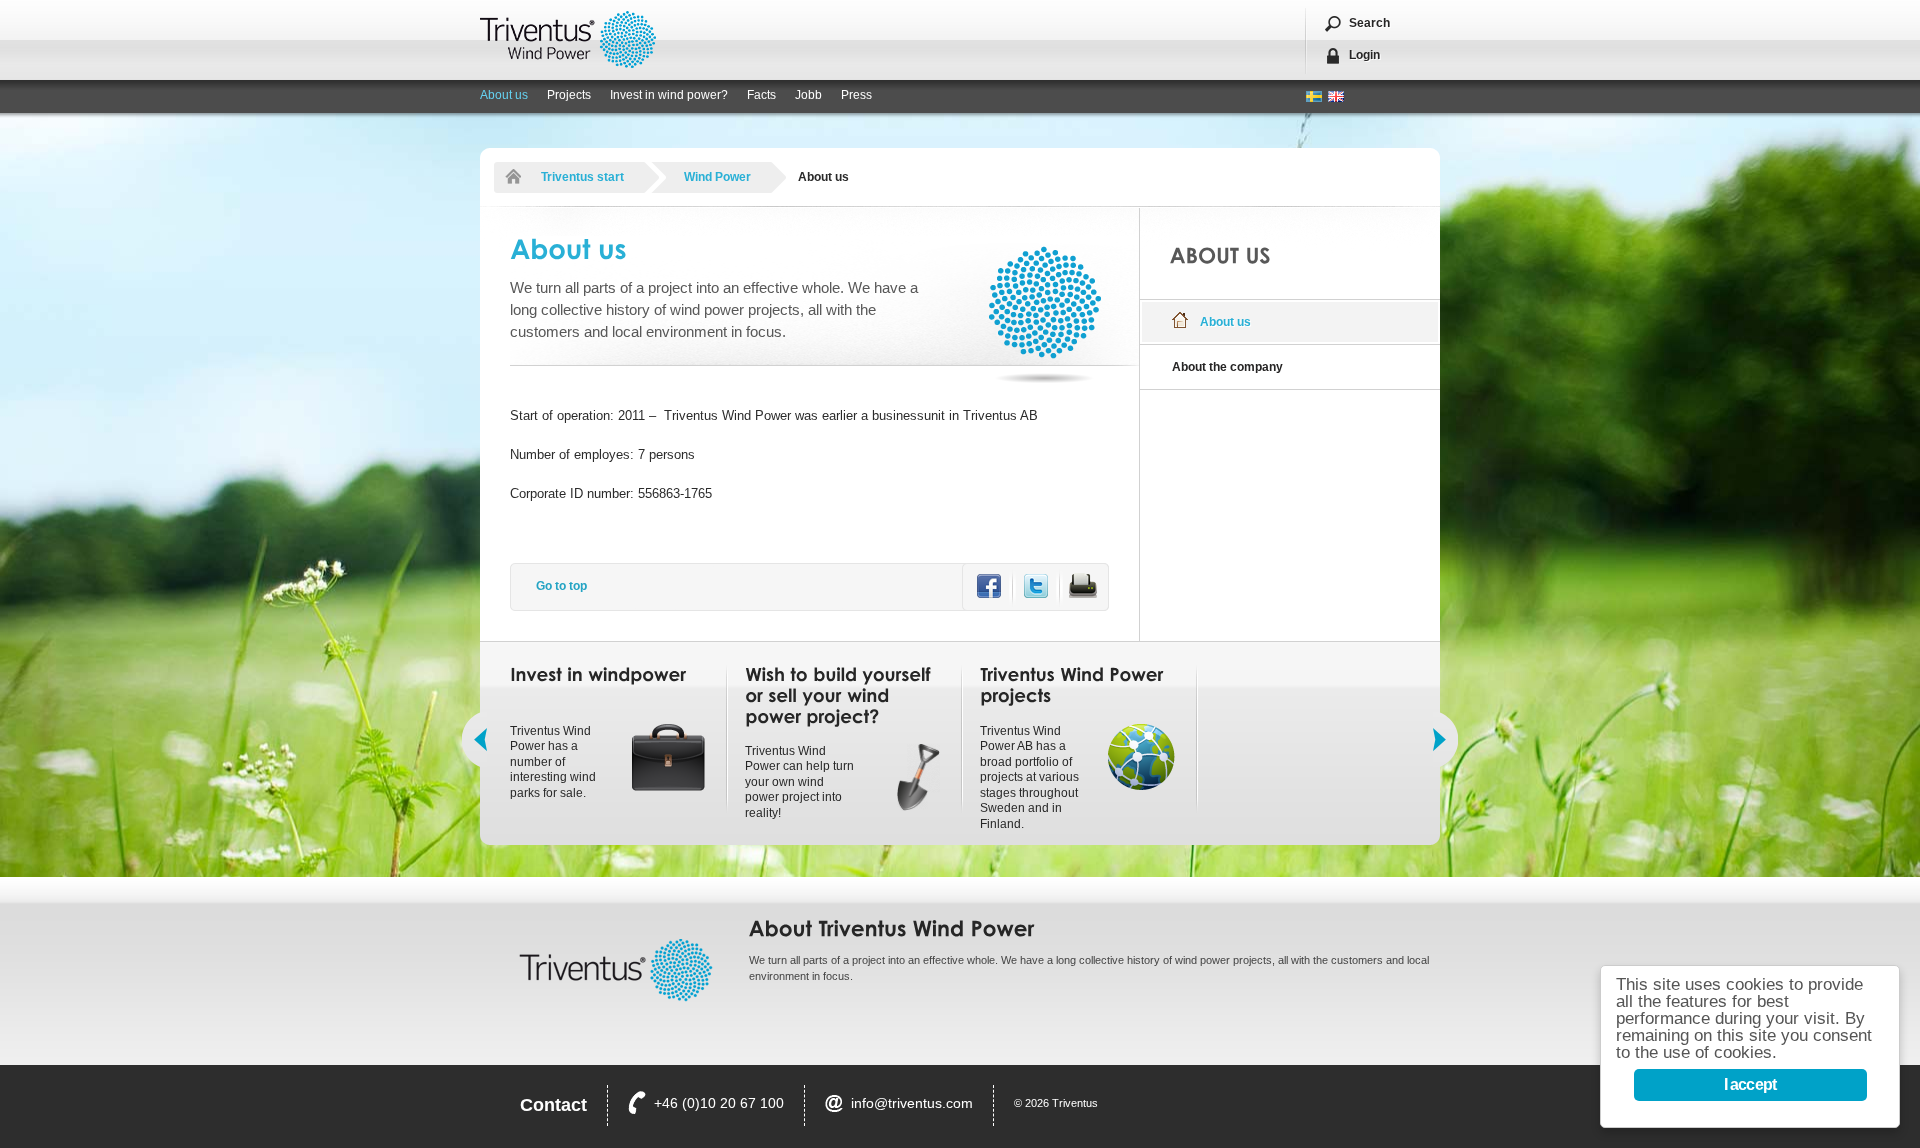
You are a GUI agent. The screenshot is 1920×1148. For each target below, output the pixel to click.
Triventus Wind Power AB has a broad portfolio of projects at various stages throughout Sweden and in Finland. (1029, 778)
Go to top (561, 586)
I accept (1750, 1084)
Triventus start (582, 177)
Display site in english (1336, 96)
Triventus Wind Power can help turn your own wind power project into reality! (799, 782)
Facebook (989, 585)
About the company (1227, 367)
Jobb (808, 95)
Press (856, 95)
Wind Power (717, 177)
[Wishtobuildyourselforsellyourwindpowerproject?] (840, 696)
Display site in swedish (1314, 96)
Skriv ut (1083, 585)
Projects (569, 95)
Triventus (568, 39)
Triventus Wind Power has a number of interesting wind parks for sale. (553, 762)
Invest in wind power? (669, 95)
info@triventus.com (912, 1103)
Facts (761, 95)
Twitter (1036, 585)
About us (504, 95)
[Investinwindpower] (598, 675)
